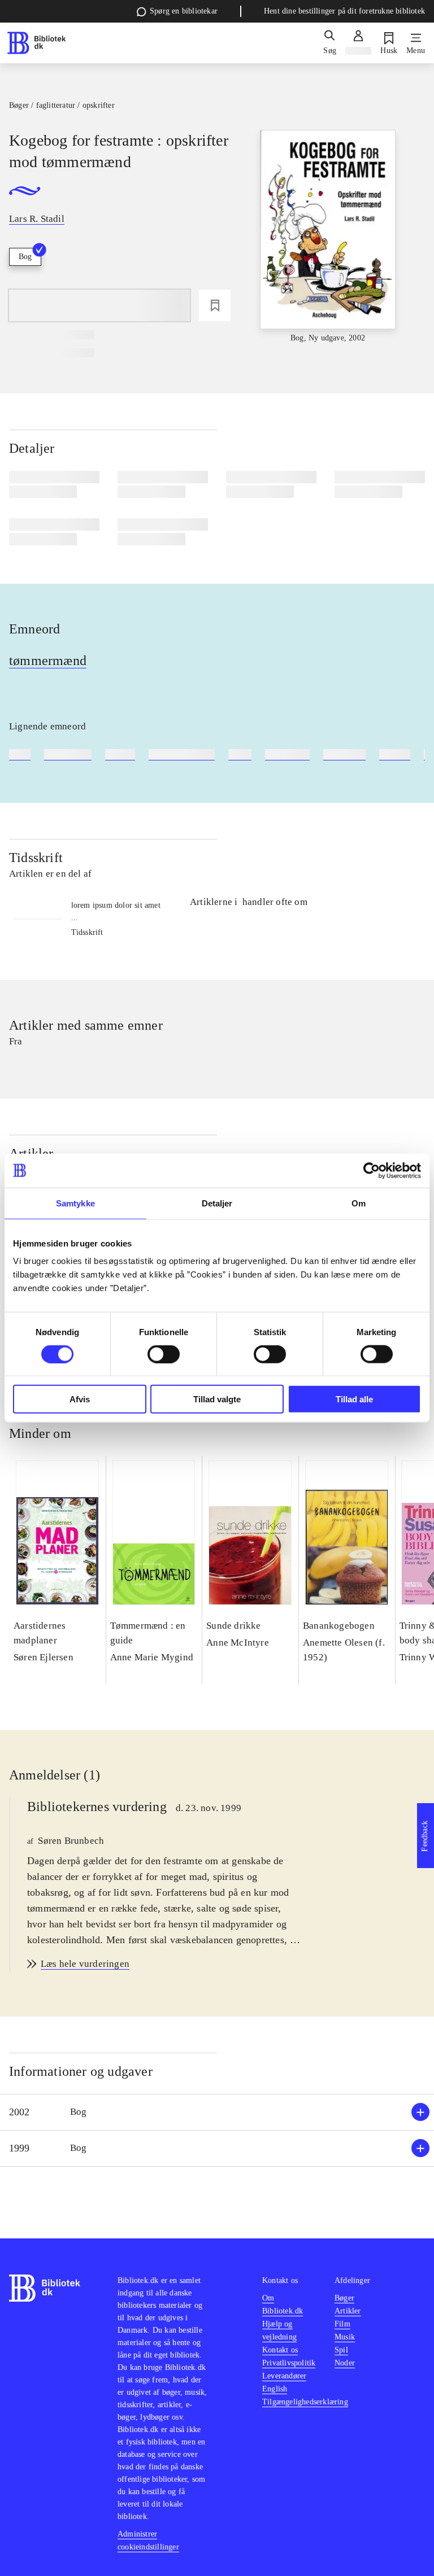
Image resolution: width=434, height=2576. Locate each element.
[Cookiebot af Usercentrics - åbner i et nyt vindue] (372, 1170)
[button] (217, 2112)
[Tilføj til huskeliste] (215, 305)
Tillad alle (354, 1399)
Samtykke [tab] (75, 1203)
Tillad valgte (217, 1399)
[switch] (164, 1354)
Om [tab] (359, 1203)
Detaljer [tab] (217, 1203)
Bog (25, 257)
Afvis (80, 1399)
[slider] (328, 237)
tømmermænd (48, 661)
